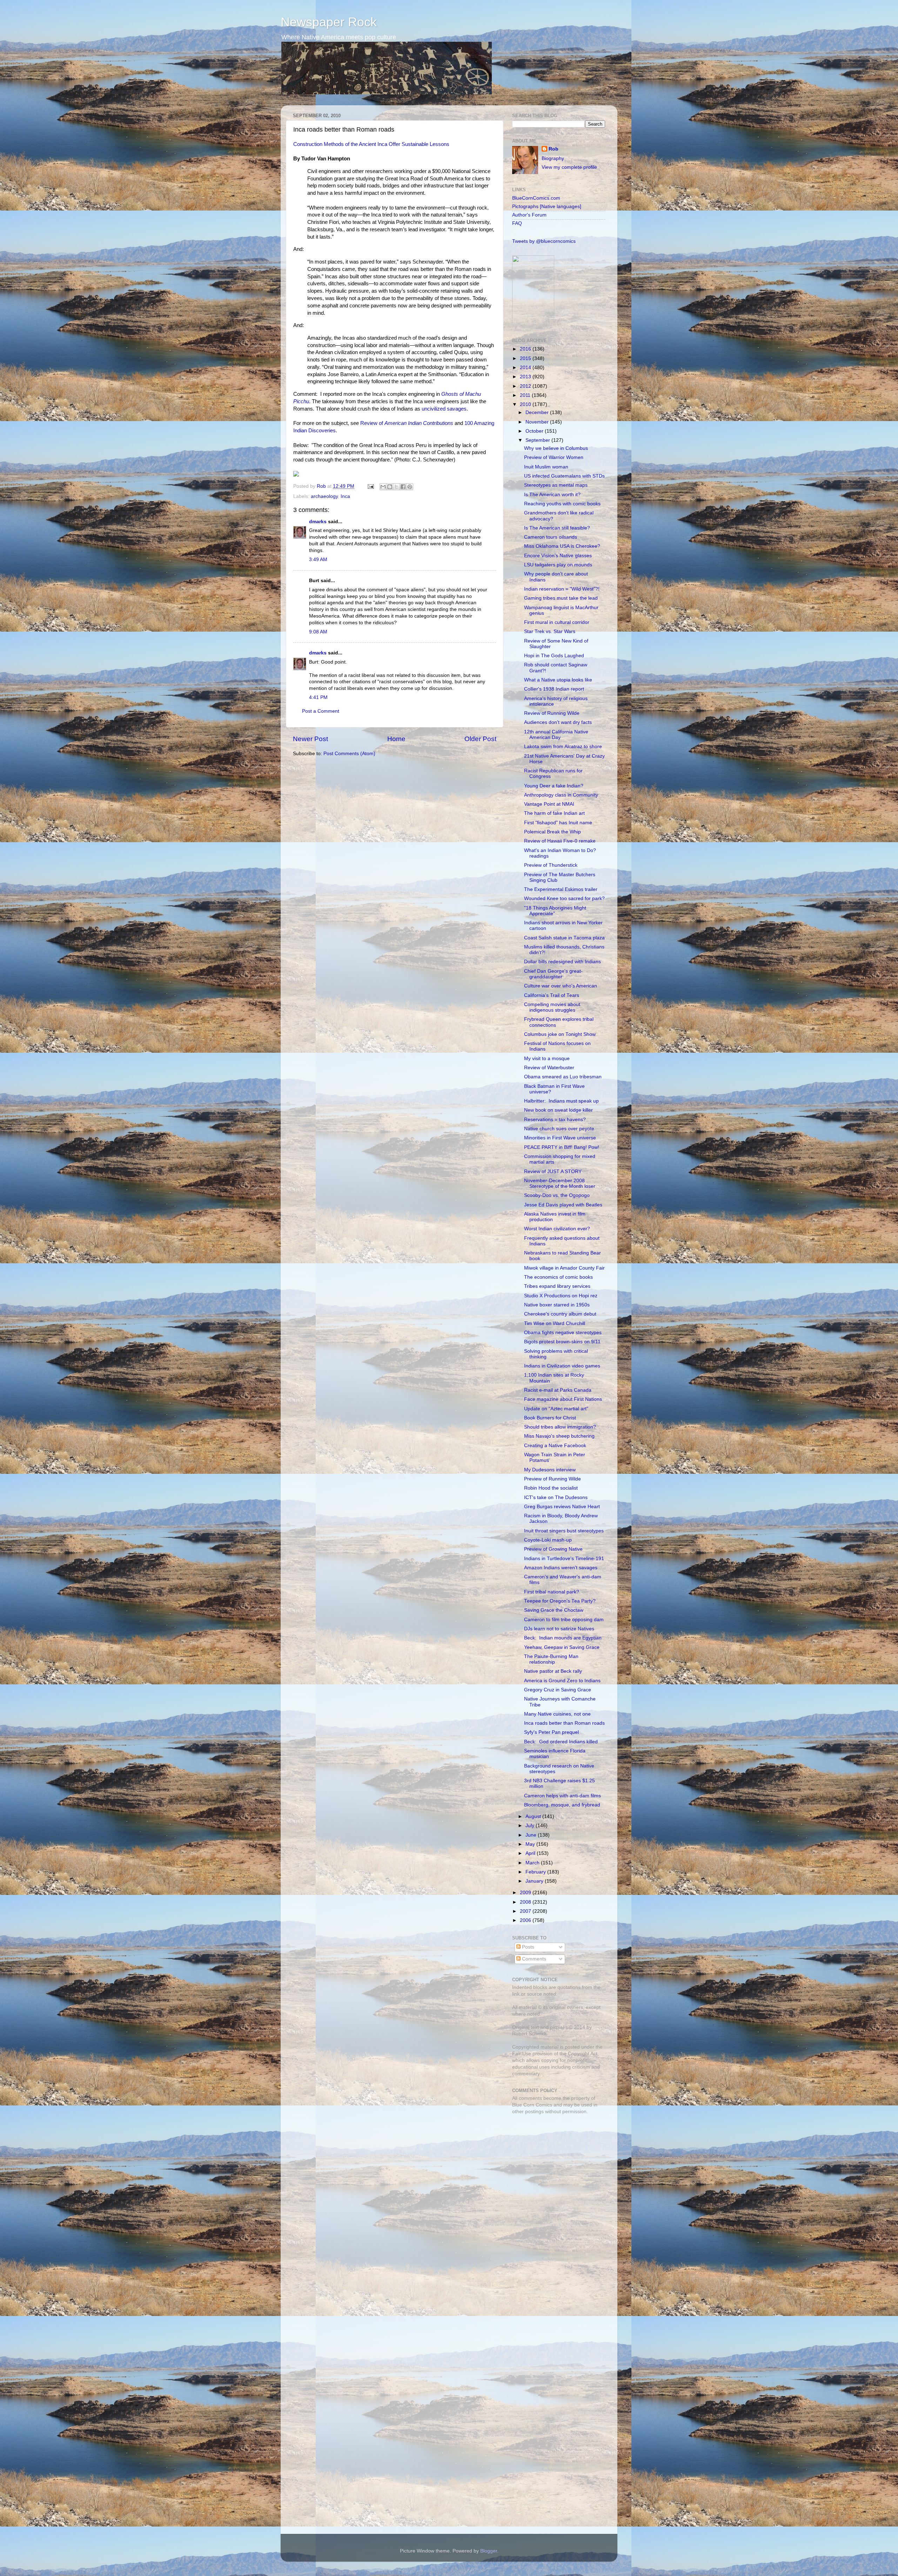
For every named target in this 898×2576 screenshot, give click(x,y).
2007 (526, 1911)
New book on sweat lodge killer (558, 1110)
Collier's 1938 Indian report (554, 689)
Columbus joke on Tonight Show (560, 1034)
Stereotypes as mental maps (556, 485)
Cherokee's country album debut (560, 1314)
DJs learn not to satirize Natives (559, 1629)
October (535, 431)
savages (457, 409)
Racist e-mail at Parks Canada (558, 1390)
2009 (526, 1893)
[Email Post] (370, 486)
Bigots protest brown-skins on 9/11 (562, 1342)
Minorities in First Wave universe (560, 1138)
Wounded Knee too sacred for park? (564, 898)
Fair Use (522, 2054)
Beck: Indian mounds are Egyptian (563, 1638)
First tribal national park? (552, 1592)
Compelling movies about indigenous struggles (552, 1007)
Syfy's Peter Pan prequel (551, 1732)
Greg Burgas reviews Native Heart (562, 1507)
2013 (526, 377)
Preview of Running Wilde (552, 1479)
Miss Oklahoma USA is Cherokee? (562, 546)
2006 (526, 1920)
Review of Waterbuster (549, 1068)
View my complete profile (569, 167)
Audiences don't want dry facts (558, 722)
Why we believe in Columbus (556, 448)
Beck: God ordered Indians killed (561, 1742)
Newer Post (310, 739)
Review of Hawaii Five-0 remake (560, 841)
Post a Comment (321, 711)
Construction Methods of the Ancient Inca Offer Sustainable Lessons (371, 144)
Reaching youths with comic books (562, 504)
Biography (553, 158)
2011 (526, 395)
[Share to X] (396, 487)
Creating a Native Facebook (555, 1446)
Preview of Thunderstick (551, 865)
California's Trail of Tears (552, 995)
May (531, 1844)
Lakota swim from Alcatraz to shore (563, 747)
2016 (526, 349)
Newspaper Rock (329, 22)
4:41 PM (318, 697)
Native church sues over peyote (559, 1129)
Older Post (480, 739)
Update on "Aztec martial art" (556, 1409)
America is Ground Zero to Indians (562, 1681)
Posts (527, 1947)
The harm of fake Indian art (554, 813)
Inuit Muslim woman (546, 467)
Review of (407, 423)
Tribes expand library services (557, 1286)
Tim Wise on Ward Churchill (555, 1323)
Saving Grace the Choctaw (554, 1610)
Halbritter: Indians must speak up (561, 1101)
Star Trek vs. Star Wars (550, 631)
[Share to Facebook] (403, 487)
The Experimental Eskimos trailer (561, 889)
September (538, 440)
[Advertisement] (556, 2170)
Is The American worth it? (552, 495)
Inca (345, 496)
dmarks (318, 522)
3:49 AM (318, 560)
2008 (526, 1902)
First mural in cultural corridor (557, 622)
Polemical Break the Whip (552, 832)
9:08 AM (318, 632)
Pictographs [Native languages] (547, 207)
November (538, 422)
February (536, 1872)
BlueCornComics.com (536, 198)
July (531, 1826)
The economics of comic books (558, 1277)
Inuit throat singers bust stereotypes (564, 1531)
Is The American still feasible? (557, 528)
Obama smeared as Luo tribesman (563, 1077)
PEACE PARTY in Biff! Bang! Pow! (562, 1147)
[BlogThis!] (390, 487)
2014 (526, 368)
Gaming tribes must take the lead (561, 598)
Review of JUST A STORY (553, 1171)
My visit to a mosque (547, 1059)
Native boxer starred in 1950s (557, 1305)
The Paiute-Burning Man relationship (551, 1659)
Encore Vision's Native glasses (558, 556)
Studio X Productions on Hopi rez (561, 1296)
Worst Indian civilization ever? (557, 1229)
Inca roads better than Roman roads (564, 1723)
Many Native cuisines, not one (557, 1714)
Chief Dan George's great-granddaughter (553, 974)
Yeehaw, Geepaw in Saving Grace (562, 1647)
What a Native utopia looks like (558, 680)
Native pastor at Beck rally (553, 1671)
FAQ (517, 223)
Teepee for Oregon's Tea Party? (560, 1601)
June (532, 1835)
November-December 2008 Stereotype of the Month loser (560, 1183)
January (535, 1881)
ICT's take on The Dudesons (556, 1497)
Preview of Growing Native (553, 1549)
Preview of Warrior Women (554, 457)
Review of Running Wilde (552, 713)
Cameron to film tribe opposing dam (564, 1620)
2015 (526, 358)
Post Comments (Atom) (349, 754)
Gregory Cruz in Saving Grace (558, 1690)
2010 (526, 404)
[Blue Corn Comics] (533, 324)
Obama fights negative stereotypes (563, 1333)
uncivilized (434, 409)
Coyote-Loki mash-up (548, 1540)
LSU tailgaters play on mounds (558, 565)
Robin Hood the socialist (551, 1488)
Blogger (489, 2551)
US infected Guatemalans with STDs (564, 476)
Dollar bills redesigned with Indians (562, 962)
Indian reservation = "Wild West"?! (562, 589)
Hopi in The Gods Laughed (554, 656)
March (533, 1863)
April (531, 1853)
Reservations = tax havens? (555, 1120)
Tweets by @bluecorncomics (544, 241)
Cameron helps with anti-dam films (562, 1796)
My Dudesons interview (550, 1470)
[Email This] (383, 487)
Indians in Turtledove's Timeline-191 (564, 1559)
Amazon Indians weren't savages (561, 1568)
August (534, 1816)
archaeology (324, 496)
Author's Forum (529, 215)
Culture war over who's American (561, 986)
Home (396, 739)
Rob (322, 486)
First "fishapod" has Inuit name (558, 823)
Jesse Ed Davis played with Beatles (563, 1205)
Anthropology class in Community (561, 795)
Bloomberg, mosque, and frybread (562, 1805)
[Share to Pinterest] (410, 487)
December (538, 412)
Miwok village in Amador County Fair (564, 1268)
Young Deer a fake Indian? (554, 786)
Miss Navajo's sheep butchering (559, 1436)
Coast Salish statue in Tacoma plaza (564, 938)
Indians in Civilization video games (562, 1366)
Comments (533, 1959)
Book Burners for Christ (550, 1418)
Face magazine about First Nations (563, 1399)
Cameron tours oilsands (551, 537)
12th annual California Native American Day (556, 735)
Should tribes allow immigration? (560, 1427)
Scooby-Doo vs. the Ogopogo (557, 1195)
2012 (526, 386)
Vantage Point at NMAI (549, 804)
